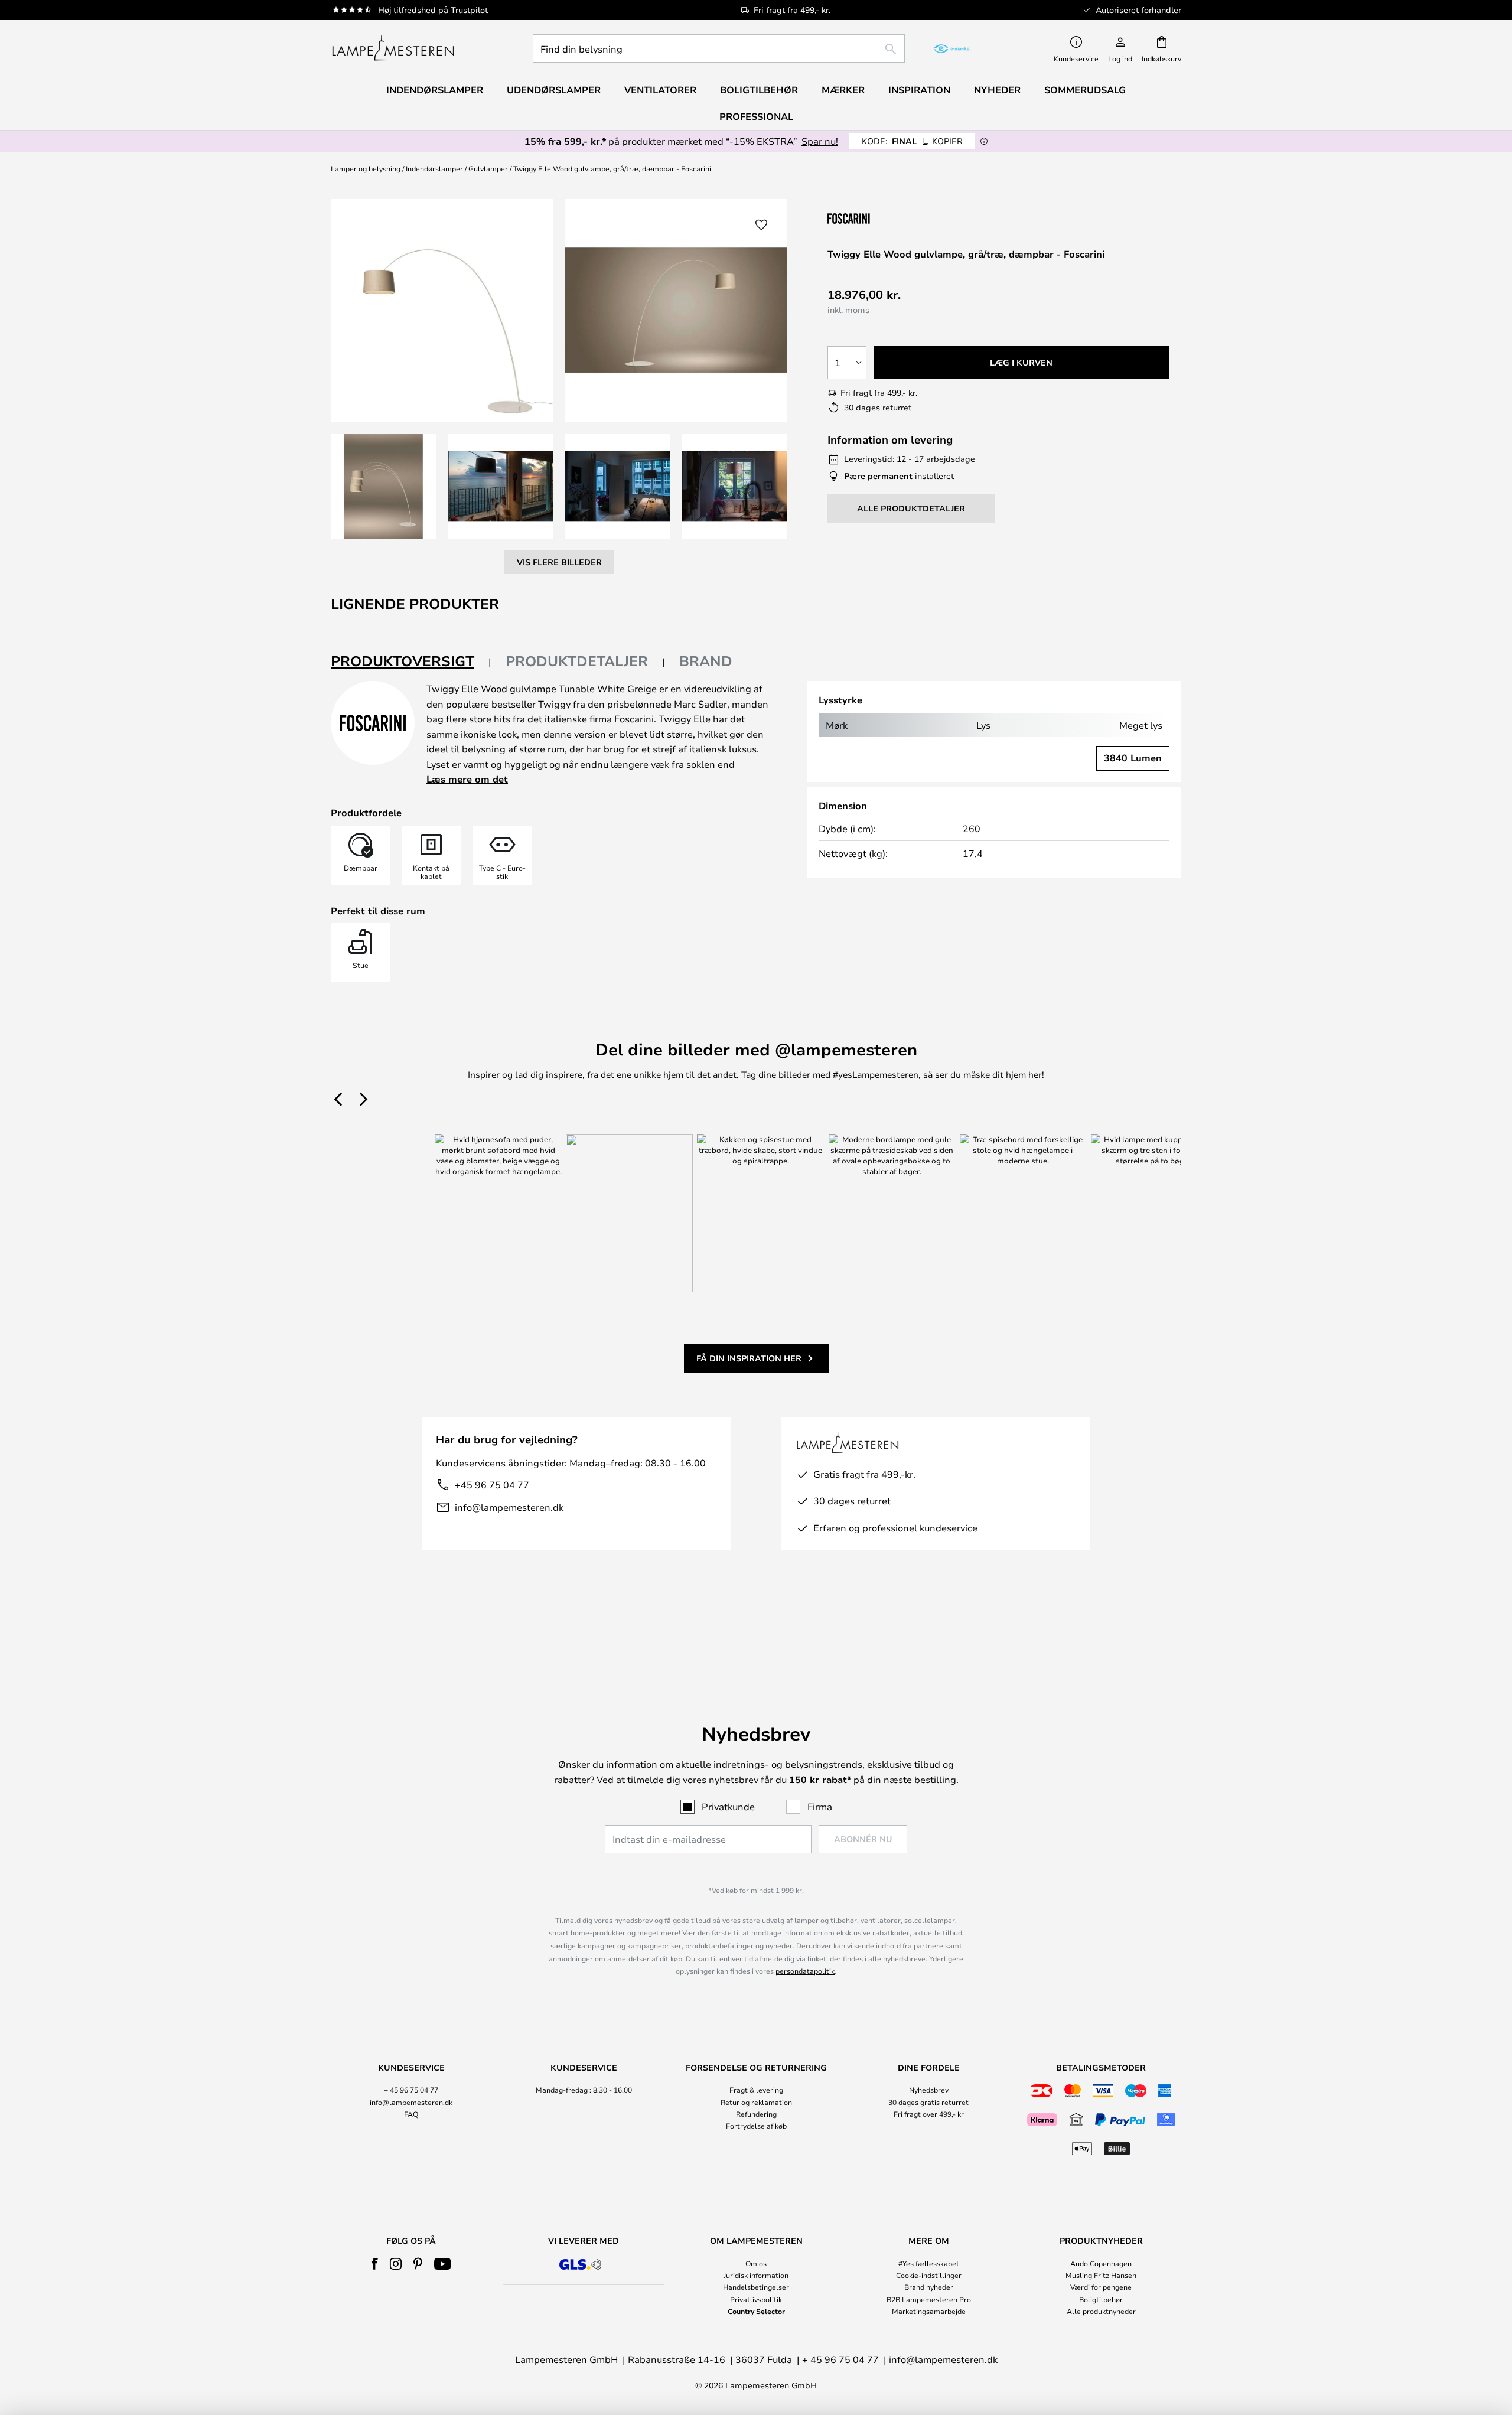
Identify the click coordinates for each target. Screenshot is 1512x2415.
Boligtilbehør (1101, 2299)
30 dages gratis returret (928, 2102)
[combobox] (719, 48)
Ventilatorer (660, 90)
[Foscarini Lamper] (887, 218)
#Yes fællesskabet (929, 2263)
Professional (756, 116)
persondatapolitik (805, 1971)
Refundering (756, 2114)
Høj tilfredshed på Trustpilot (433, 10)
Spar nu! (820, 141)
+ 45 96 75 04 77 (411, 2090)
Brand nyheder (929, 2287)
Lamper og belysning (366, 168)
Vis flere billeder (559, 562)
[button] (383, 486)
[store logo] (393, 48)
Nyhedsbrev (929, 2090)
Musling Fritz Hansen (1101, 2275)
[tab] (411, 662)
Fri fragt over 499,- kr (929, 2114)
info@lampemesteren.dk (509, 1507)
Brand (706, 661)
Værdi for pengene (1101, 2287)
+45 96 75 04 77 (492, 1484)
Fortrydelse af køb (756, 2126)
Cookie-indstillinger (929, 2275)
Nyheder (997, 90)
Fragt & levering (756, 2090)
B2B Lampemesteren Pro (929, 2299)
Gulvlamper (488, 168)
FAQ (411, 2114)
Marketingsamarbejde (929, 2311)
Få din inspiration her (749, 1358)
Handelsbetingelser (756, 2287)
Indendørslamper (434, 168)
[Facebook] (375, 2264)
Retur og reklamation (756, 2102)
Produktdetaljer (577, 661)
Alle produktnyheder (1101, 2311)
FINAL (912, 141)
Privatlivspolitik (756, 2299)
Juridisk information (756, 2275)
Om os (756, 2263)
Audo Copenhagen (1101, 2263)
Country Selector (756, 2311)
